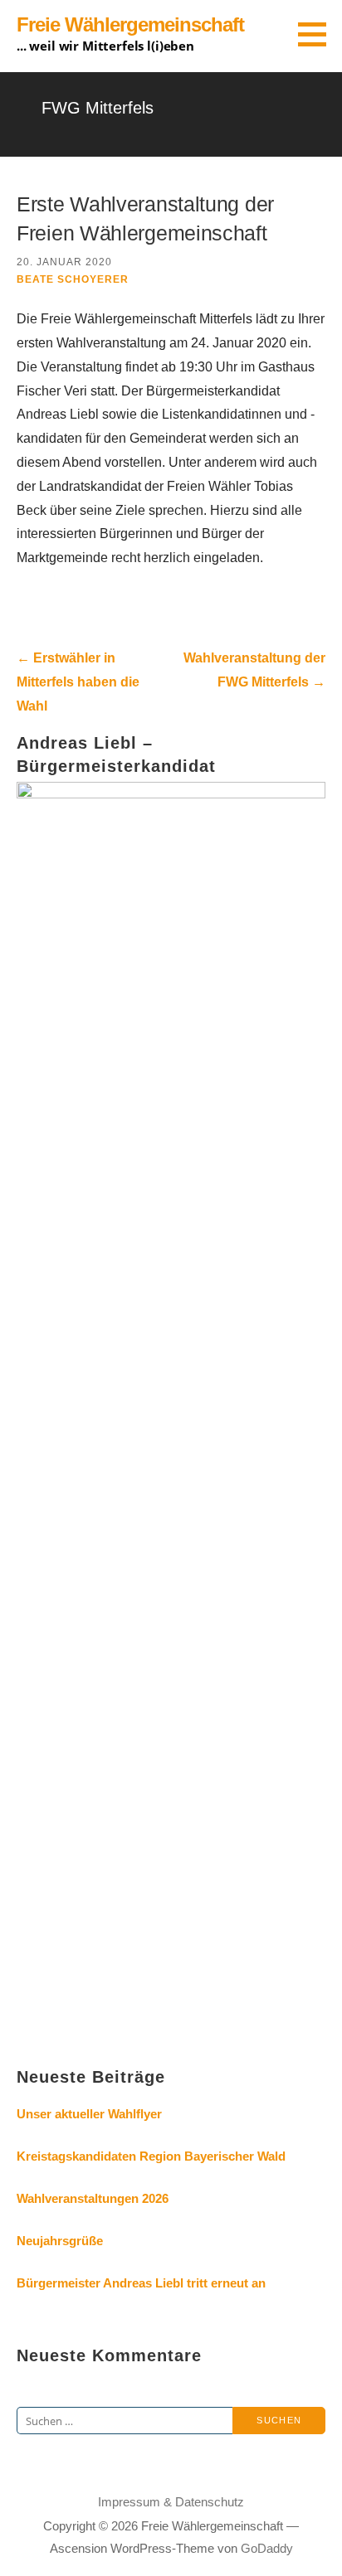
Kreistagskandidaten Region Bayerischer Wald (151, 2156)
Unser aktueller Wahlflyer (89, 2114)
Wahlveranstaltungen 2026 (93, 2198)
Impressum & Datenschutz (171, 2502)
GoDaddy (267, 2548)
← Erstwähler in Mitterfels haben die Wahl (78, 682)
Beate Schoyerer (73, 279)
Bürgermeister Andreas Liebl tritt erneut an (141, 2283)
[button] (318, 34)
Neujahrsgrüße (60, 2241)
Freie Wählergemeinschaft (130, 24)
